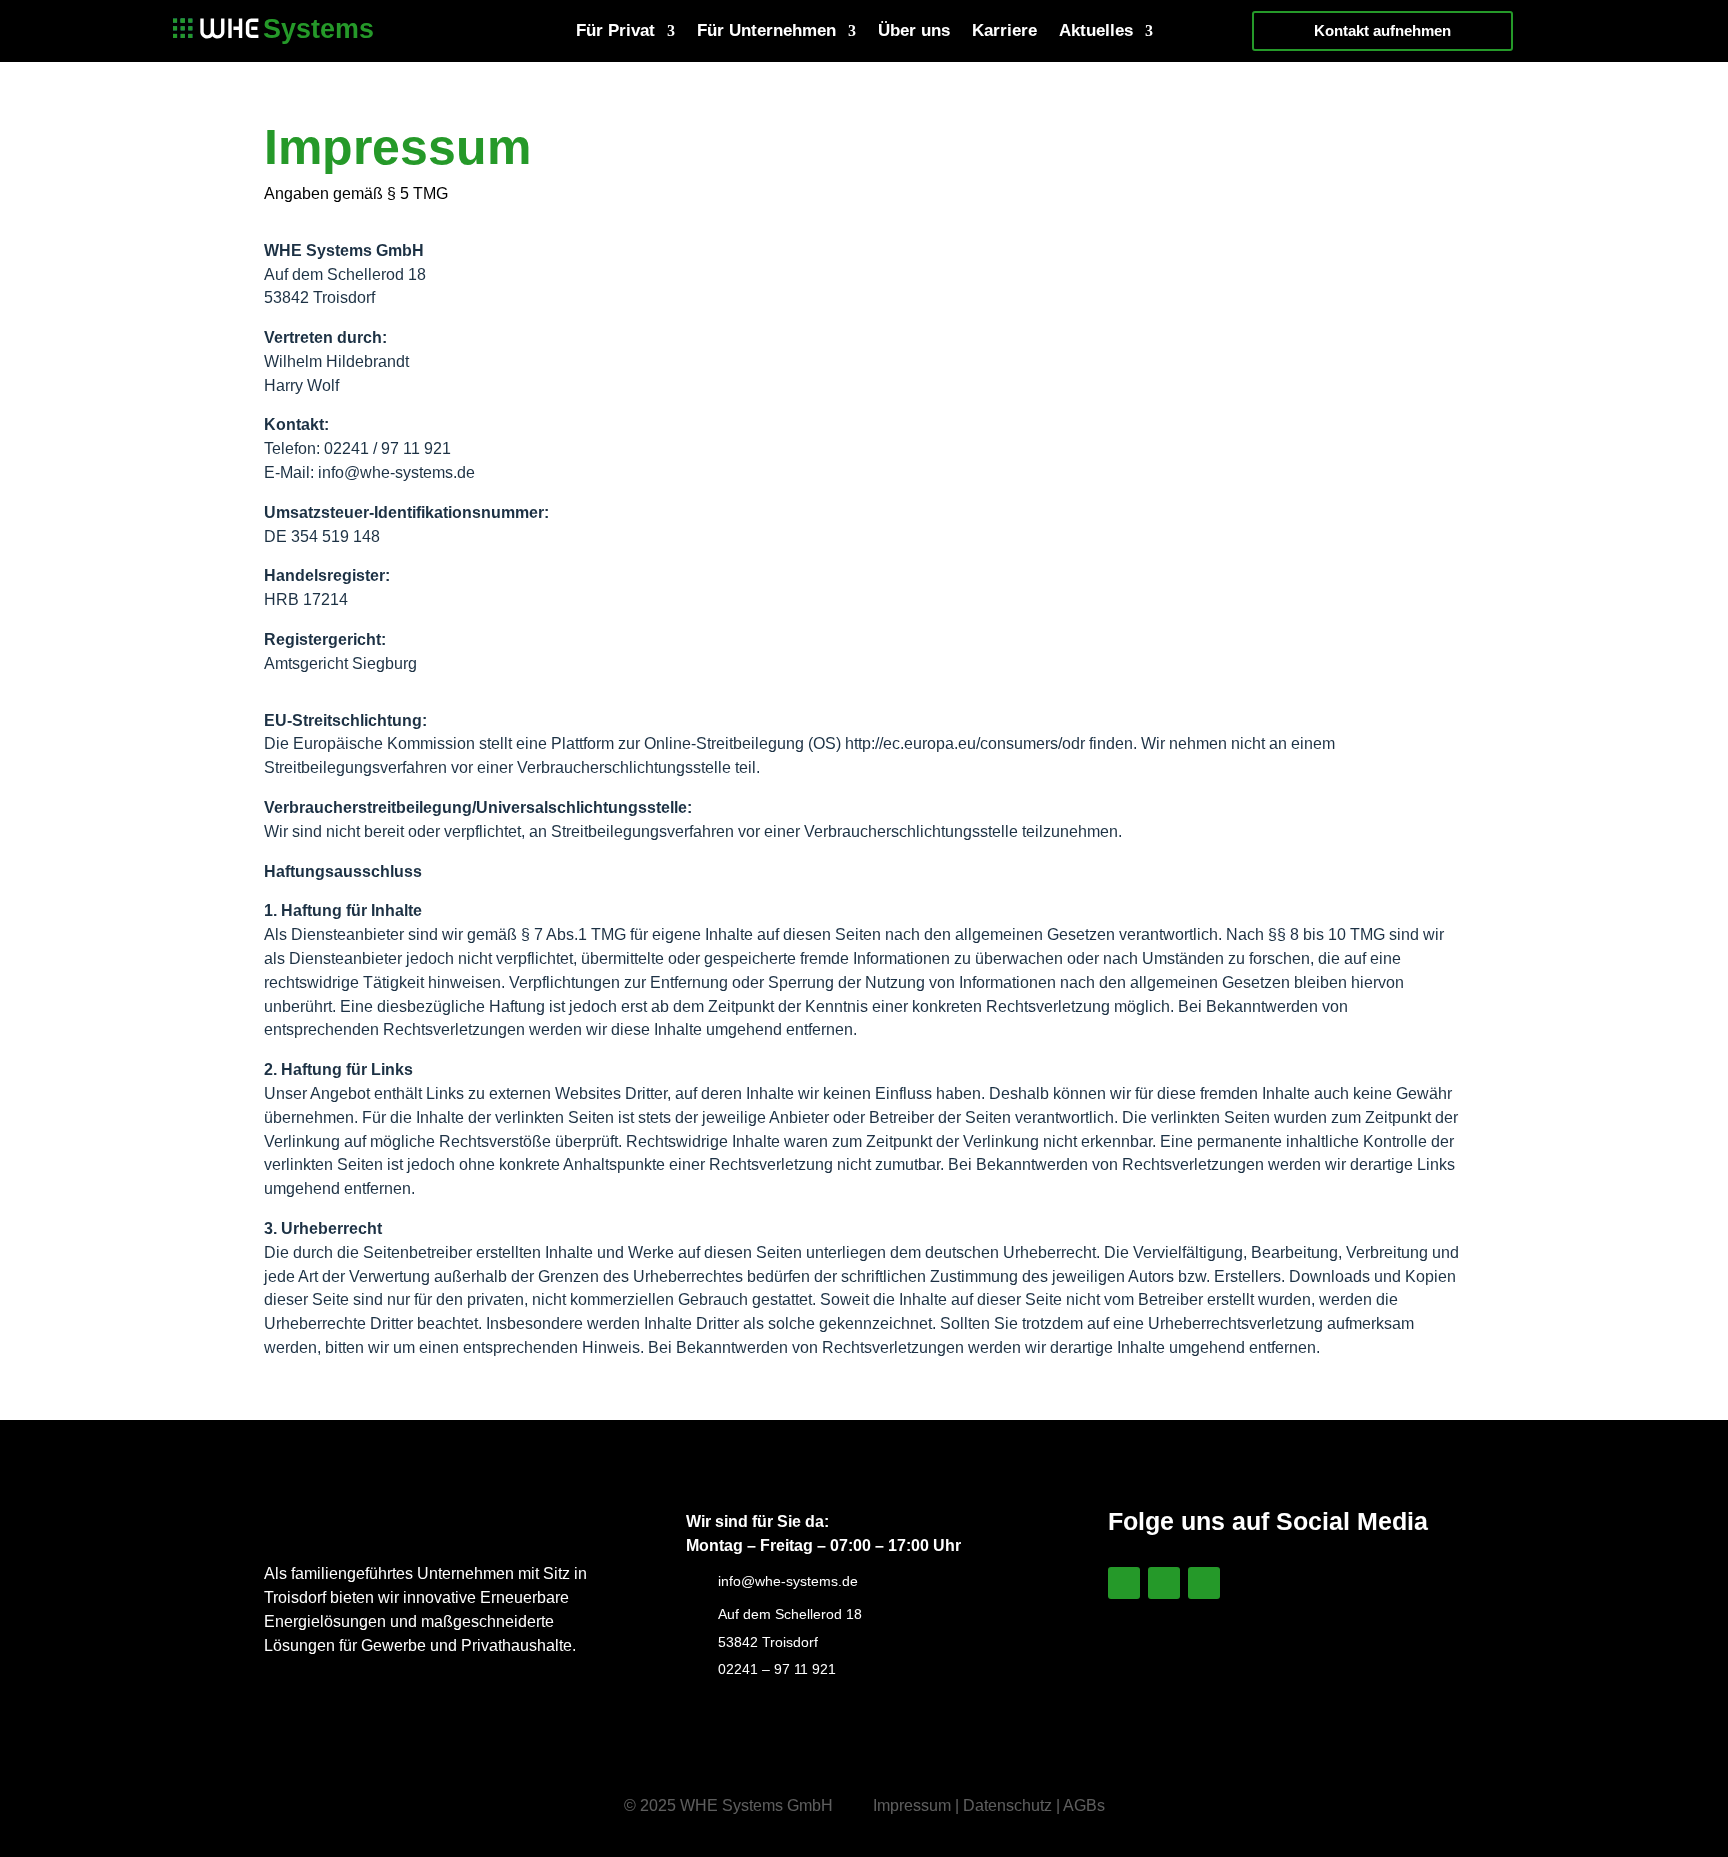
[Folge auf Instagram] (1164, 1583)
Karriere (1004, 32)
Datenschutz (1007, 1805)
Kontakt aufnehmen (1382, 30)
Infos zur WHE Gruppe (1246, 1667)
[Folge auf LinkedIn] (1124, 1583)
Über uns (914, 32)
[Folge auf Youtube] (1204, 1583)
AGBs (1084, 1805)
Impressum (912, 1805)
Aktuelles (1096, 32)
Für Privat (615, 32)
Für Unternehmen (766, 32)
